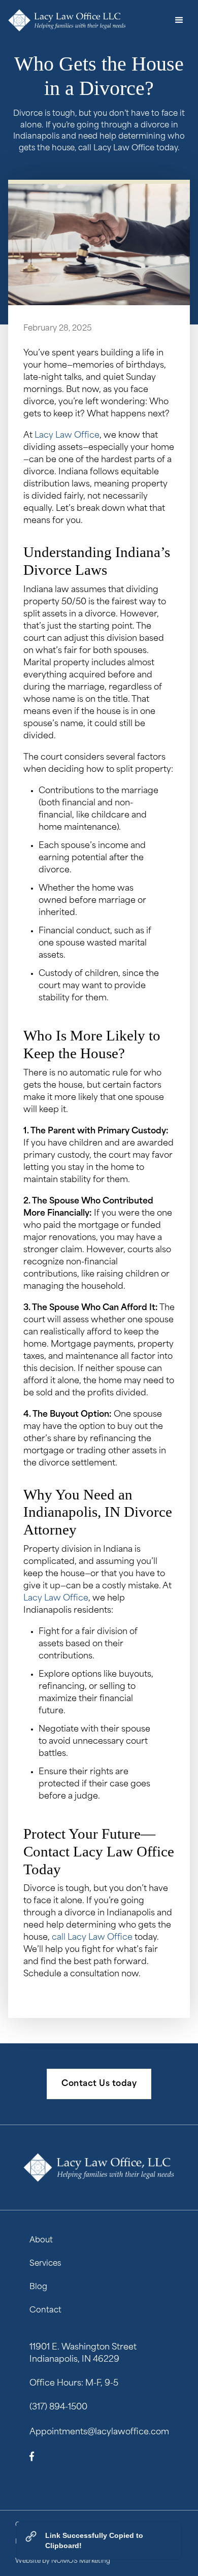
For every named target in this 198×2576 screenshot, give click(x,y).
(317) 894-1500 (58, 2407)
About (41, 2241)
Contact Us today (99, 2084)
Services (45, 2264)
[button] (179, 20)
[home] (67, 20)
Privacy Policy (36, 2542)
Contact (45, 2311)
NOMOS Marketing (81, 2561)
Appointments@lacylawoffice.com (99, 2432)
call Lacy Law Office (92, 1938)
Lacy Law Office (67, 436)
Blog (38, 2287)
